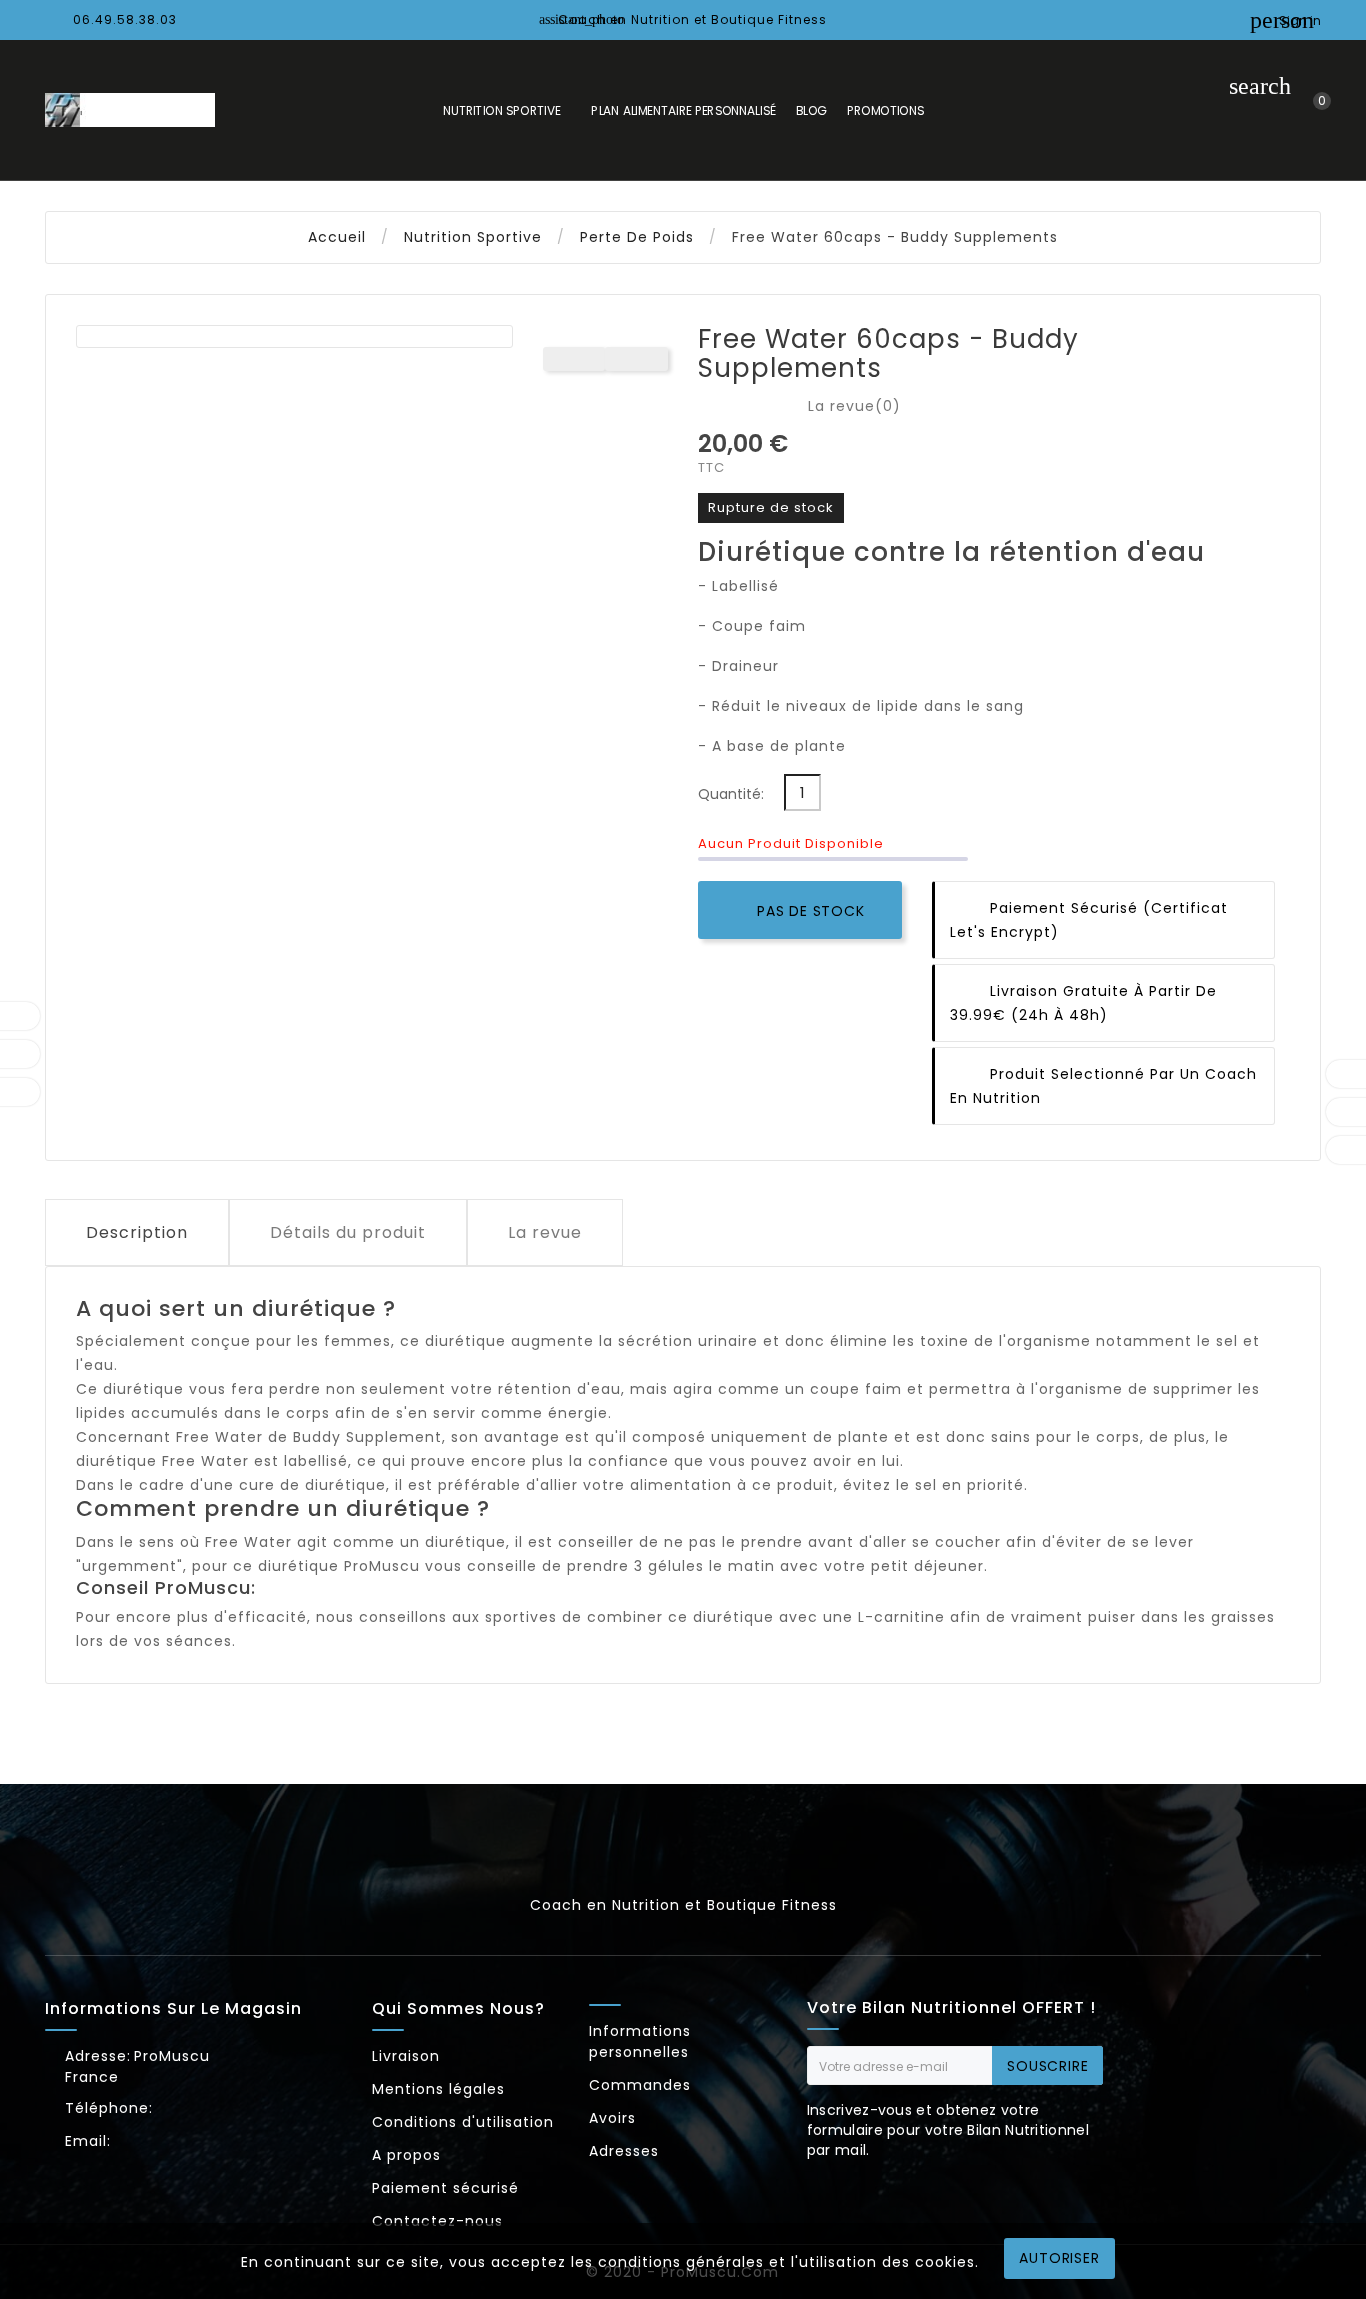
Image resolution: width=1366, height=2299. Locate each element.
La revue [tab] (545, 1232)
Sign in (1300, 20)
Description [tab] (137, 1232)
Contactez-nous (437, 2221)
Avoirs (612, 2118)
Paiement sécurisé (445, 2188)
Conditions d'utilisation (463, 2122)
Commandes (640, 2085)
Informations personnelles (640, 2041)
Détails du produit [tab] (348, 1232)
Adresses (624, 2151)
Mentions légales (438, 2089)
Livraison (406, 2056)
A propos (406, 2155)
